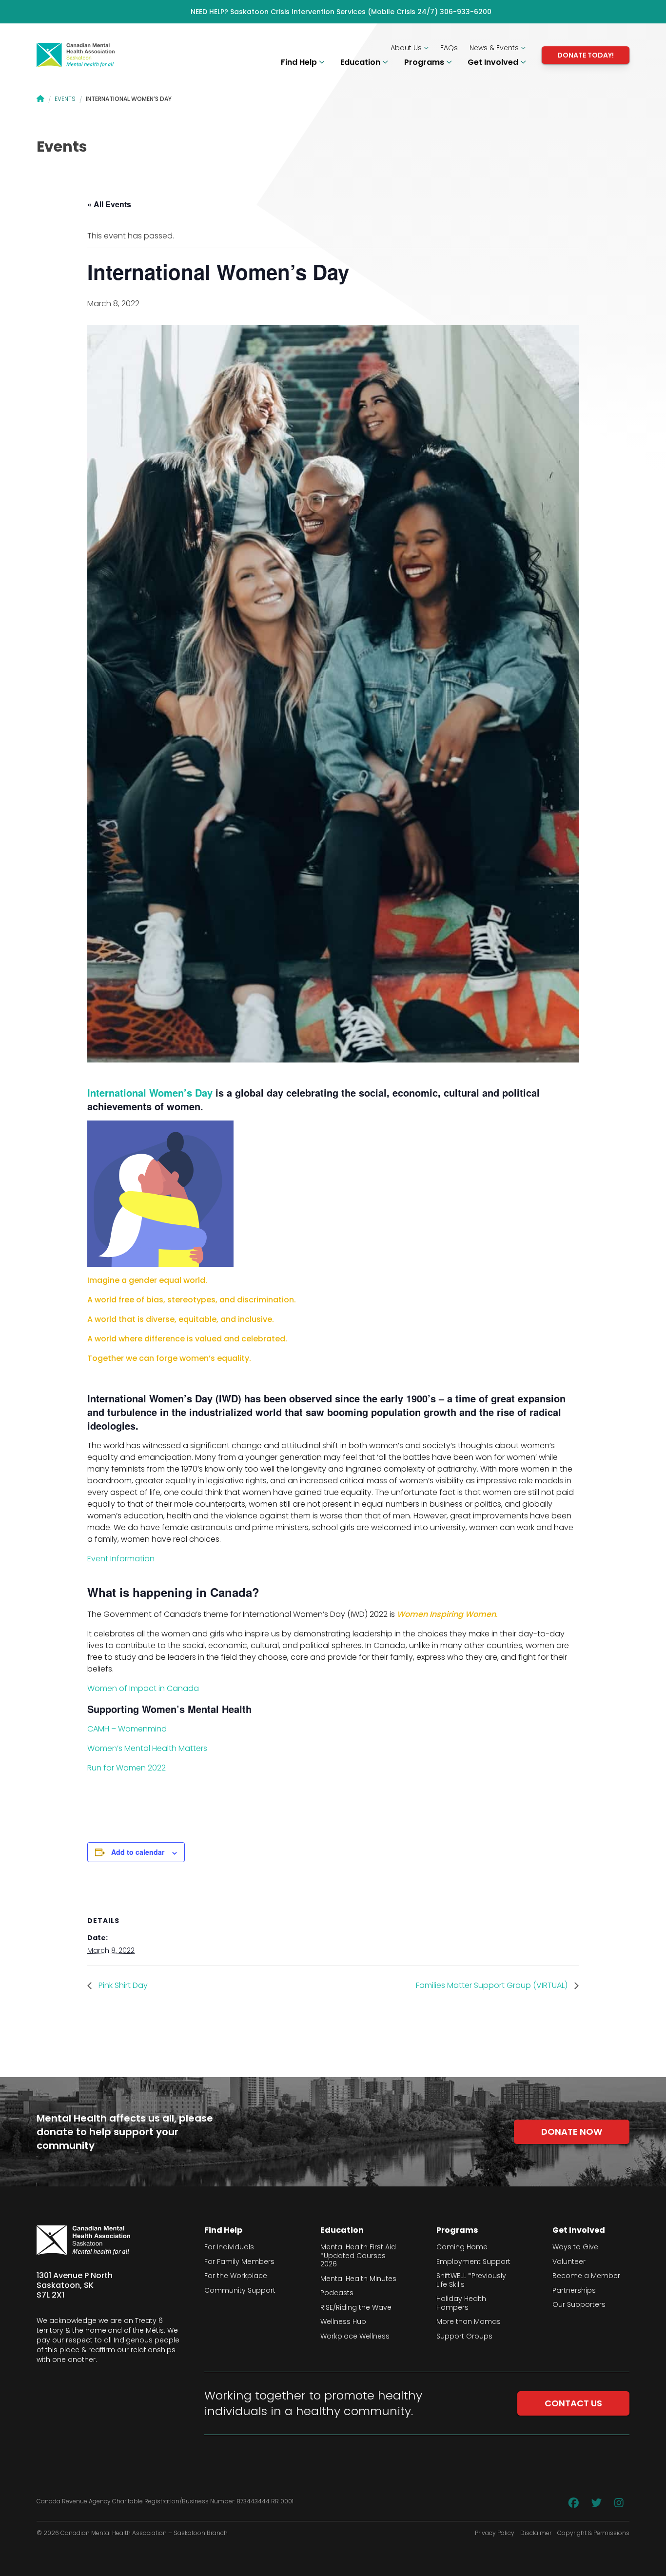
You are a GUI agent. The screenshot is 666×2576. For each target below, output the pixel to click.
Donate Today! (586, 55)
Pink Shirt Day (122, 1985)
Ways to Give (575, 2247)
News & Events (495, 48)
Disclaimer (536, 2533)
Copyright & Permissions (593, 2533)
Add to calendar (138, 1852)
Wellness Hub (343, 2322)
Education (361, 62)
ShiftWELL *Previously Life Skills (471, 2280)
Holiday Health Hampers (461, 2303)
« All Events (109, 204)
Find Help (300, 62)
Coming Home (462, 2247)
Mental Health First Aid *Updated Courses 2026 (358, 2256)
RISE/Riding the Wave (356, 2308)
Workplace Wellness (355, 2337)
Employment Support (473, 2262)
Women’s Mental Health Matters (148, 1748)
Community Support (240, 2291)
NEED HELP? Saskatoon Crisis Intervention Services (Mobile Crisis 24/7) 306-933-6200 (341, 12)
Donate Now (572, 2132)
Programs (425, 62)
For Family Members (239, 2262)
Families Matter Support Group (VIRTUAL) (493, 1985)
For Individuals (229, 2247)
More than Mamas (469, 2322)
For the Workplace (236, 2276)
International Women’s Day (150, 1092)
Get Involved (494, 62)
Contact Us (573, 2403)
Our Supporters (579, 2305)
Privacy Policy (495, 2533)
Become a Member (586, 2276)
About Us (407, 48)
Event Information (122, 1559)
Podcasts (337, 2293)
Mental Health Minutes (358, 2279)
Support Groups (464, 2337)
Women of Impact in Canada (144, 1688)
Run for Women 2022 (127, 1768)
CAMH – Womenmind (127, 1729)
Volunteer (569, 2262)
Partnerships (574, 2291)
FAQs (449, 48)
